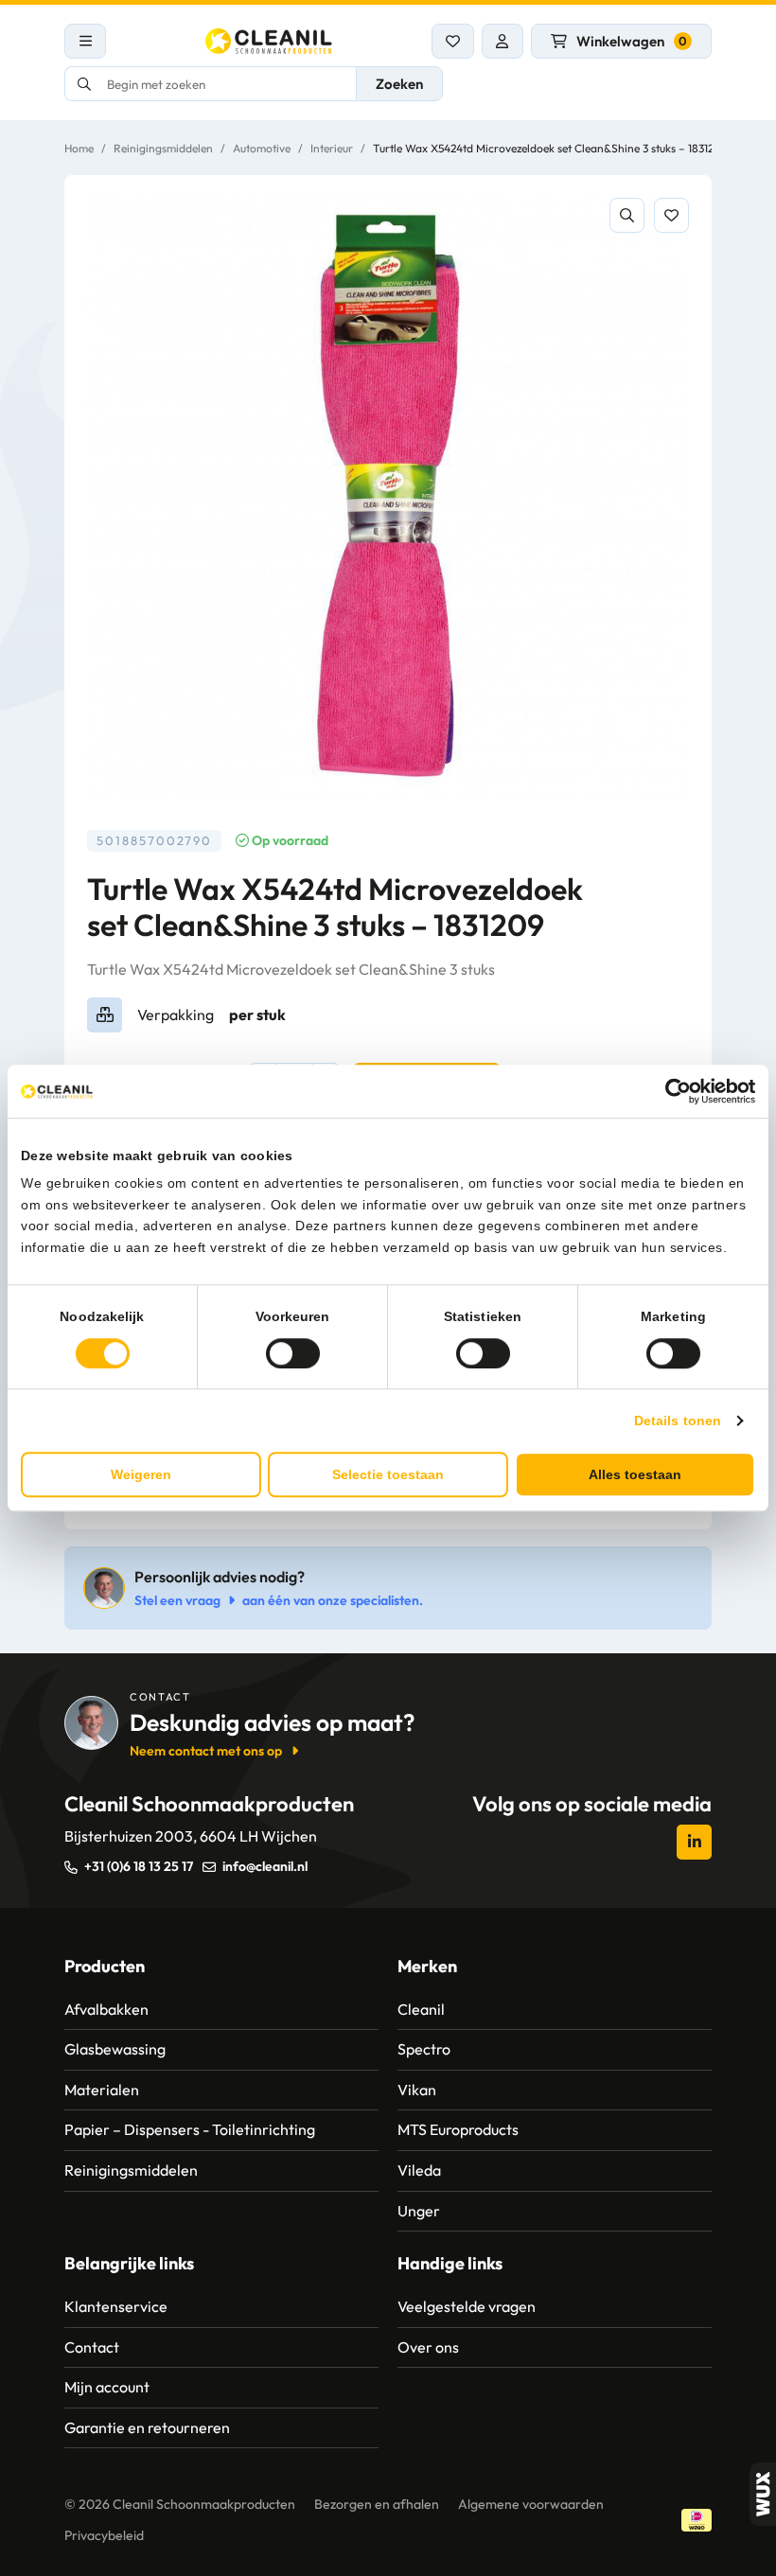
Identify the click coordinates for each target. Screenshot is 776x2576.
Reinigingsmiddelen (163, 148)
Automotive (262, 148)
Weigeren (141, 1474)
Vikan (417, 2090)
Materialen (102, 2090)
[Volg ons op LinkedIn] (694, 1842)
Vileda (419, 2170)
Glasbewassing (115, 2049)
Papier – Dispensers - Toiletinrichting (190, 2129)
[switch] (293, 1353)
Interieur (332, 148)
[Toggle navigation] (85, 41)
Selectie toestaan (388, 1474)
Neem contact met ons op (206, 1751)
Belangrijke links (129, 2263)
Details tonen (678, 1420)
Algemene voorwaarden (531, 2504)
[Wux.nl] (763, 2494)
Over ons (428, 2347)
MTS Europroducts (458, 2129)
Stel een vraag (177, 1600)
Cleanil (421, 2009)
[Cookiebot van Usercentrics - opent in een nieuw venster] (672, 1091)
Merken (427, 1966)
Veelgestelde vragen (467, 2306)
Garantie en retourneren (147, 2427)
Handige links (450, 2263)
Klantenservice (116, 2306)
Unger (419, 2211)
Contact (92, 2347)
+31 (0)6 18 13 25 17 (139, 1866)
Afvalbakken (106, 2009)
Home (79, 148)
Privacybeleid (104, 2535)
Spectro (424, 2049)
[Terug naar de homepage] (269, 41)
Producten (105, 1966)
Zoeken (399, 84)
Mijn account (107, 2387)
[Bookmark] (671, 215)
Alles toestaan (635, 1474)
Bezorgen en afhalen (377, 2504)
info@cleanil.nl (265, 1866)
